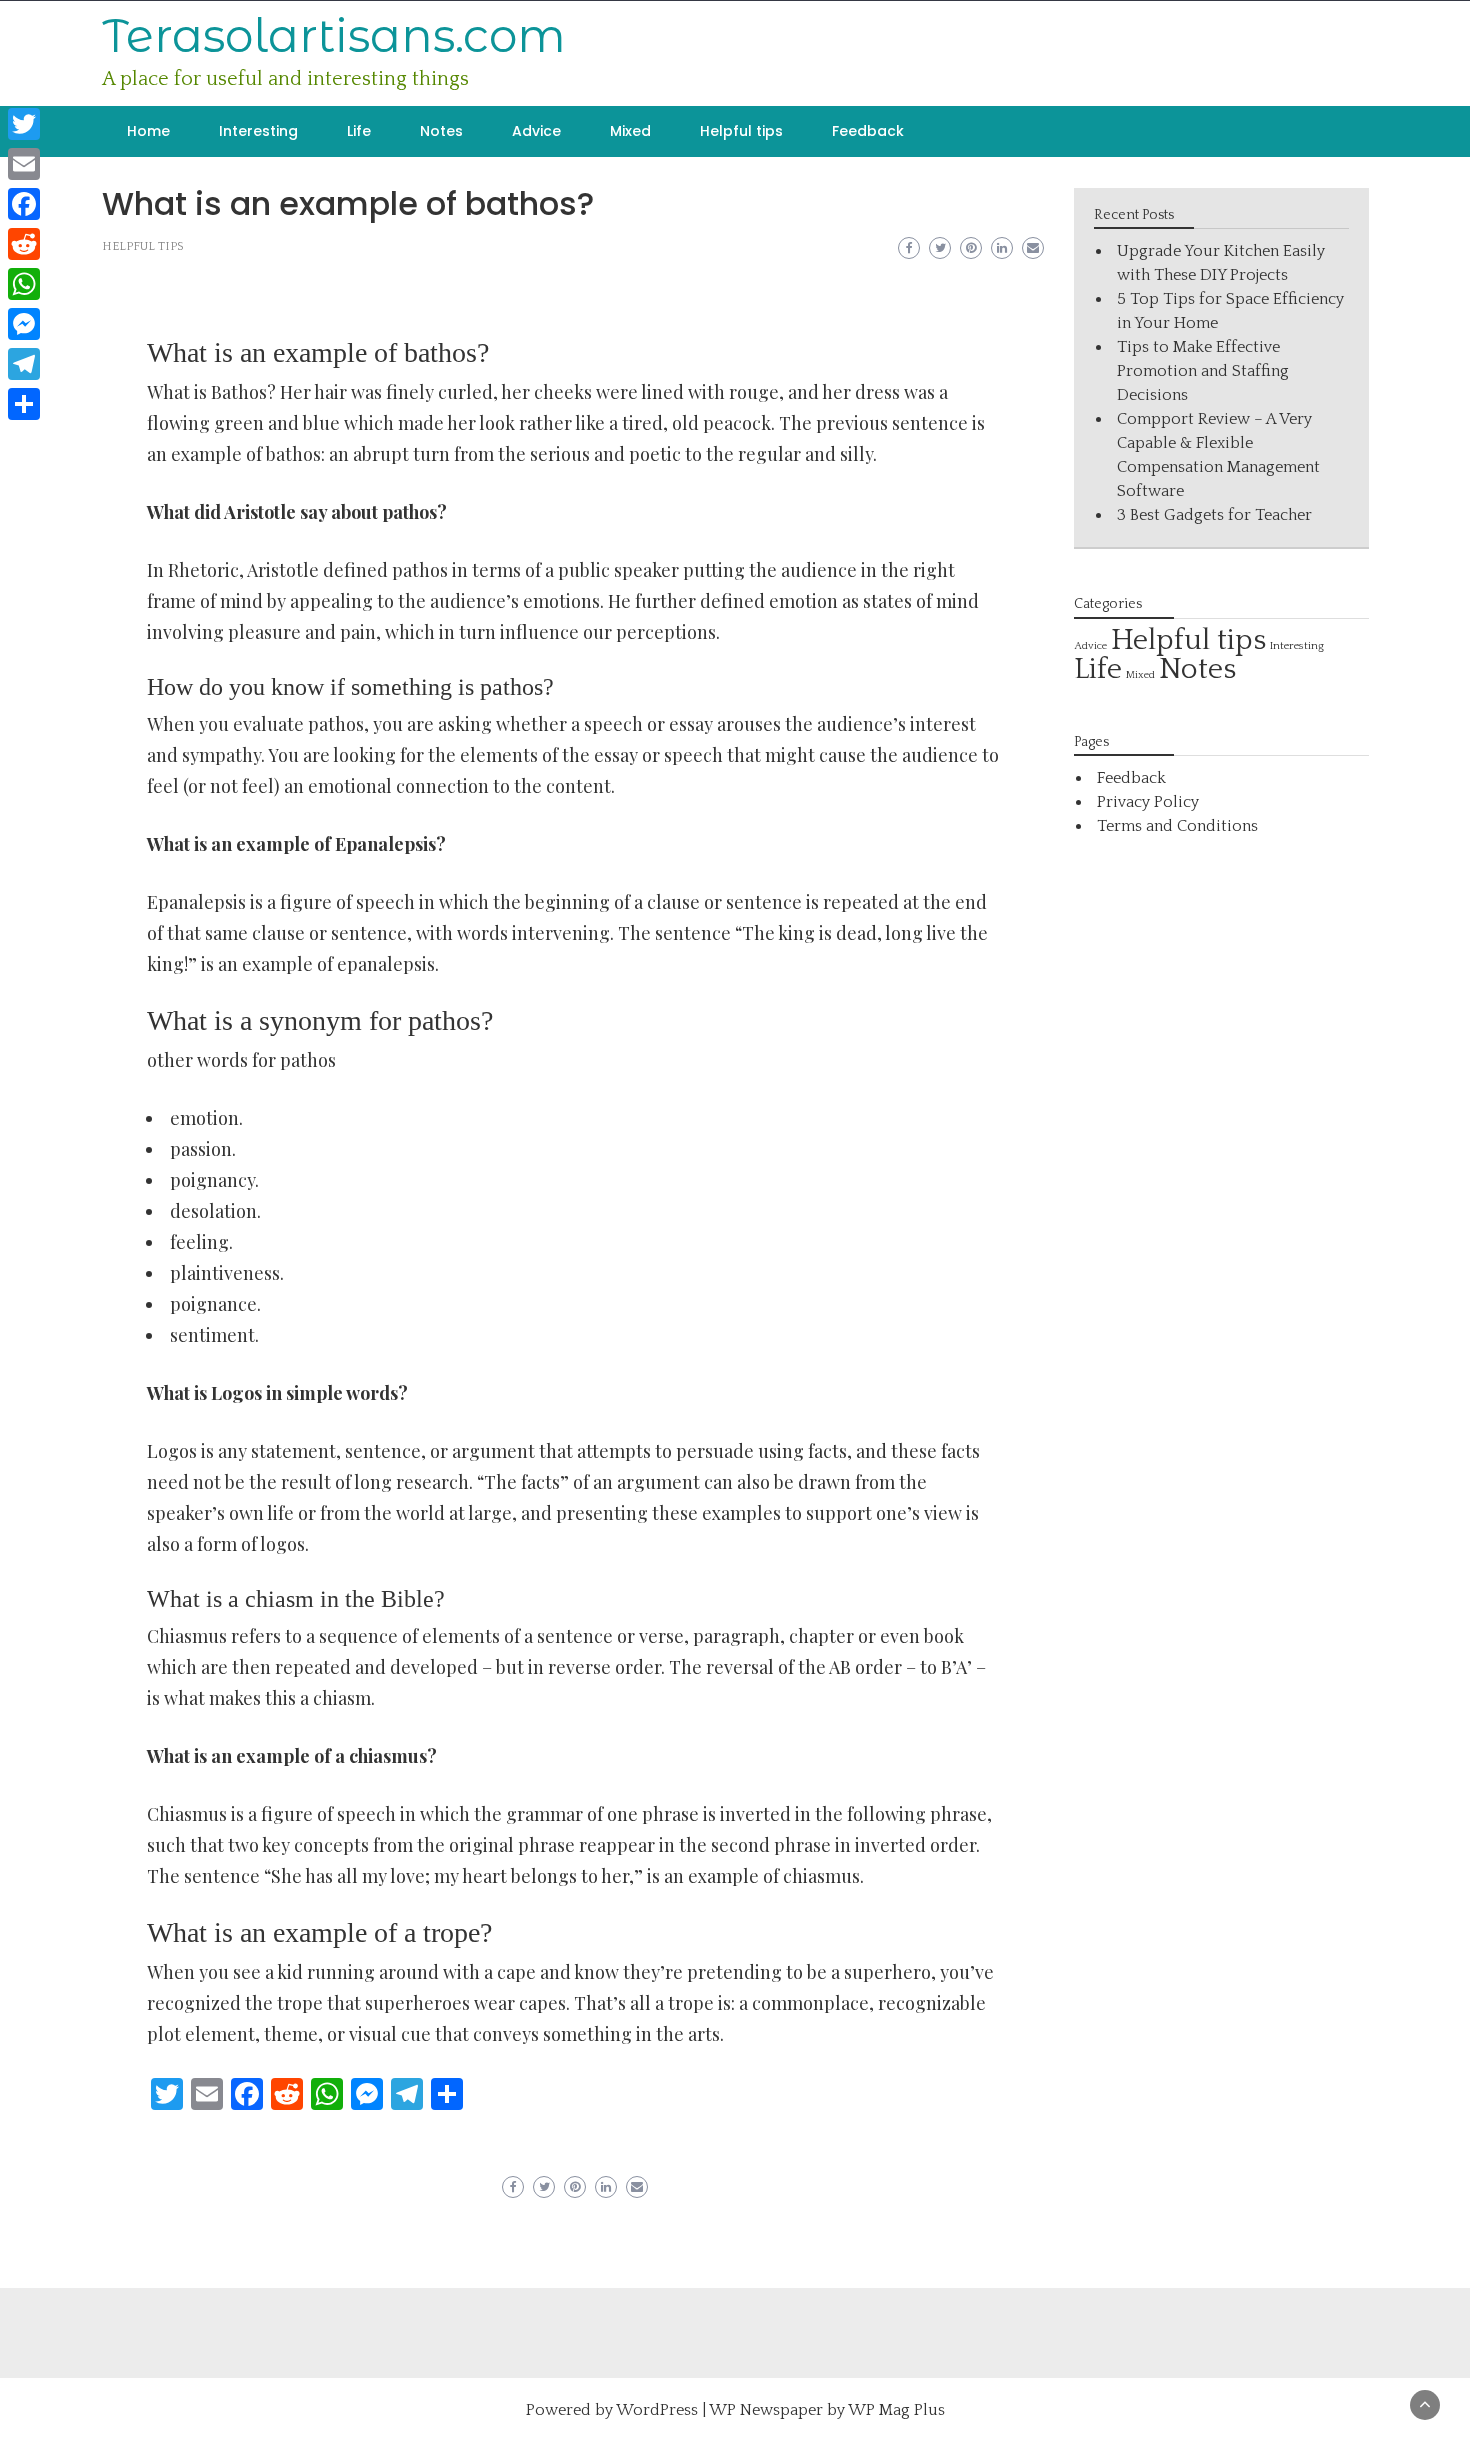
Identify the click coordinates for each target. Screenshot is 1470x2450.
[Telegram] (24, 364)
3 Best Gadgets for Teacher (1214, 515)
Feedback (868, 131)
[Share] (24, 404)
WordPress (657, 2410)
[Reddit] (24, 244)
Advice (536, 131)
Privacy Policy (1148, 802)
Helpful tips (741, 131)
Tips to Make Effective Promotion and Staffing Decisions (1203, 371)
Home (148, 131)
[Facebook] (24, 204)
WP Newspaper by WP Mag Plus (827, 2410)
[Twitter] (24, 124)
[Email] (24, 164)
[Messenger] (24, 324)
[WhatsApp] (24, 284)
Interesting (258, 131)
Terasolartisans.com (334, 35)
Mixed (630, 131)
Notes (441, 131)
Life (359, 131)
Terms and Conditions (1177, 826)
